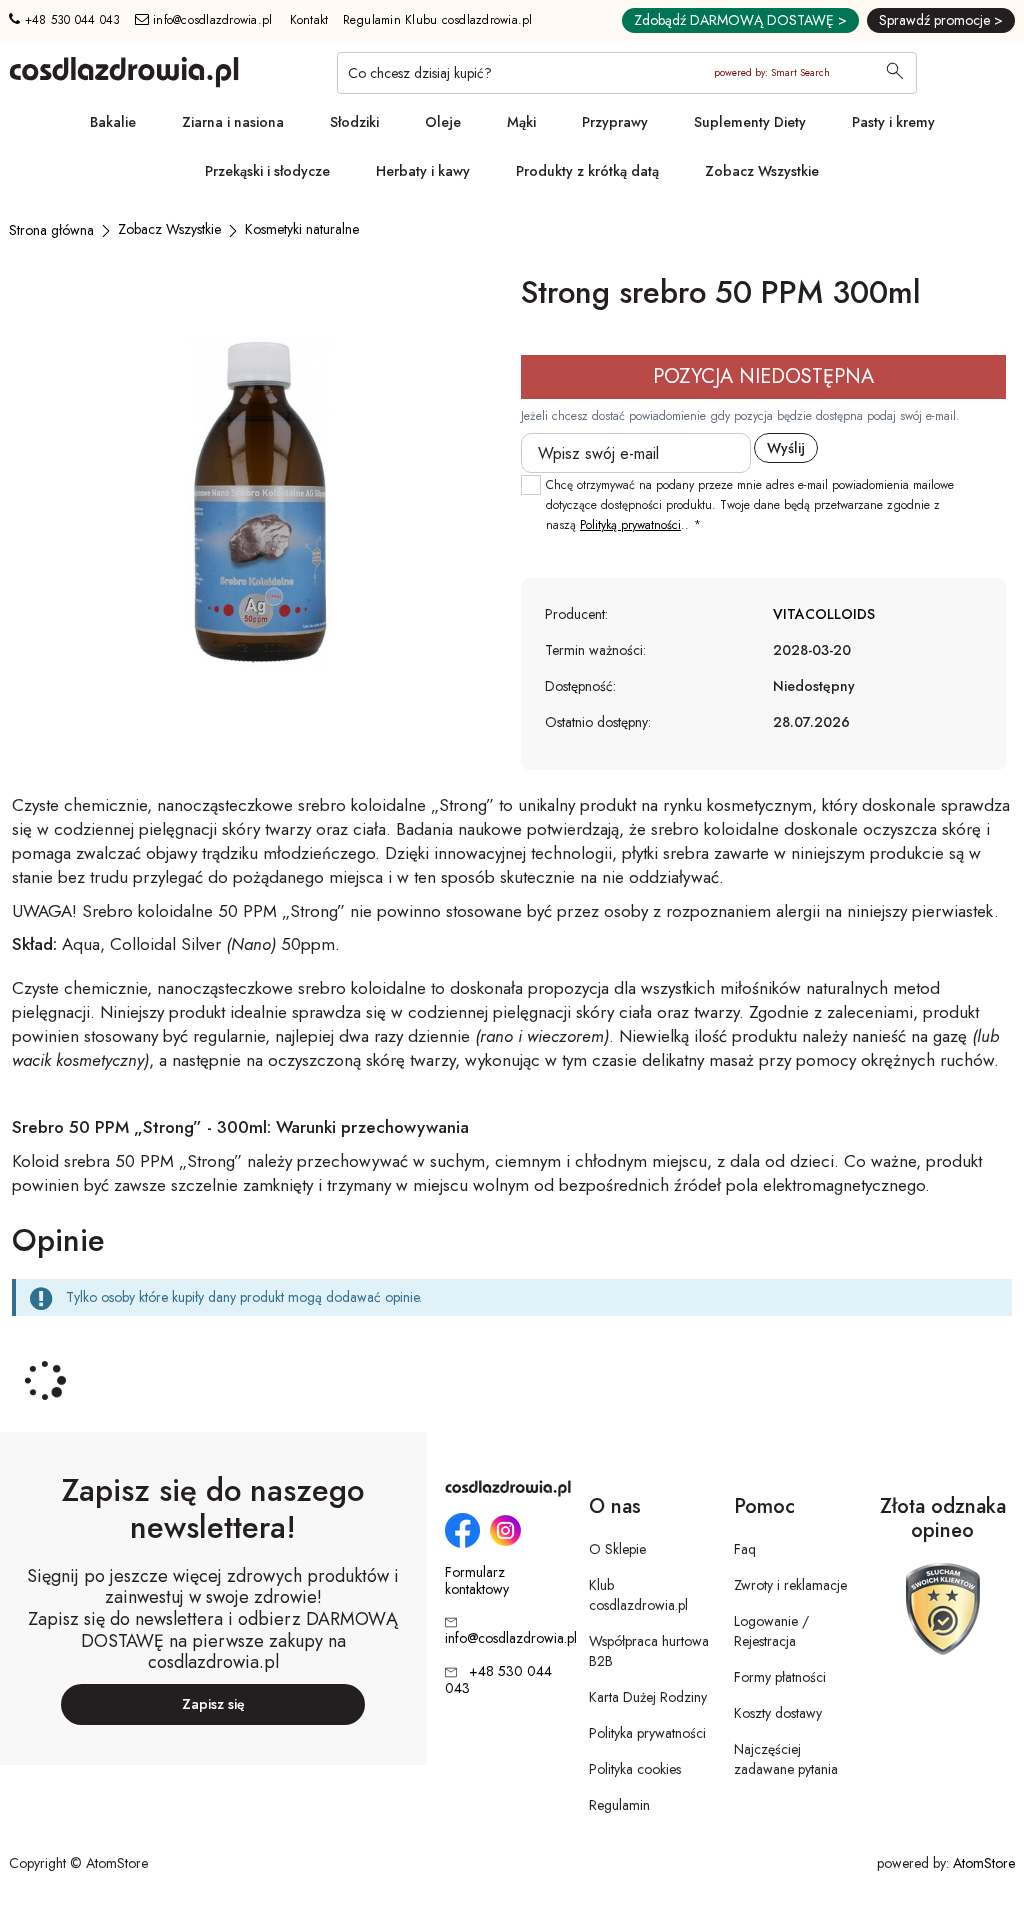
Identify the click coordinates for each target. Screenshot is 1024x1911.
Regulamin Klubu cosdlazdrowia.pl (438, 20)
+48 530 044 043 (70, 20)
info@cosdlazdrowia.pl (211, 20)
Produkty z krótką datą (587, 171)
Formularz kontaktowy (477, 1581)
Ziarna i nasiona (233, 122)
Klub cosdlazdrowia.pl (638, 1595)
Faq (745, 1549)
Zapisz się (213, 1704)
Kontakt (309, 20)
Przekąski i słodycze (267, 171)
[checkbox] (531, 485)
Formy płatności (780, 1677)
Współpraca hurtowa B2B (649, 1651)
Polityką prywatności (630, 525)
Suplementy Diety (750, 122)
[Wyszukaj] (895, 73)
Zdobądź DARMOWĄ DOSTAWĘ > (740, 20)
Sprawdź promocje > (941, 20)
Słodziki (354, 122)
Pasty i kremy (893, 122)
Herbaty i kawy (423, 171)
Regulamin (619, 1805)
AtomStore (984, 1863)
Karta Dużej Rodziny (648, 1697)
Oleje (443, 122)
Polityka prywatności (647, 1733)
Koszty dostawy (778, 1713)
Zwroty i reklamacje (790, 1585)
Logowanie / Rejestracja (771, 1631)
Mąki (521, 122)
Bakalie (113, 122)
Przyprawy (615, 122)
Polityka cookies (635, 1769)
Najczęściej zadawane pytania (786, 1759)
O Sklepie (617, 1549)
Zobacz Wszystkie (762, 171)
